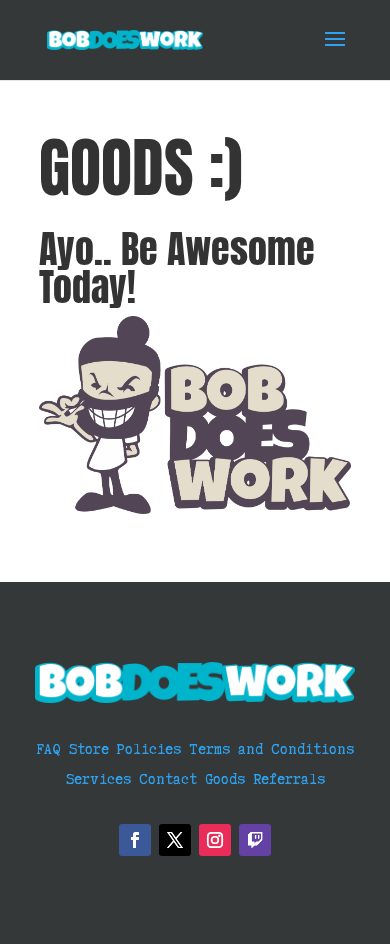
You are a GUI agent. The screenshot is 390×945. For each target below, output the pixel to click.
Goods (225, 777)
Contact (168, 777)
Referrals (289, 777)
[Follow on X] (175, 840)
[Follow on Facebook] (135, 840)
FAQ (52, 747)
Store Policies (125, 747)
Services (98, 777)
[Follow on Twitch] (255, 840)
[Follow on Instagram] (215, 840)
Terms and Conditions (271, 747)
